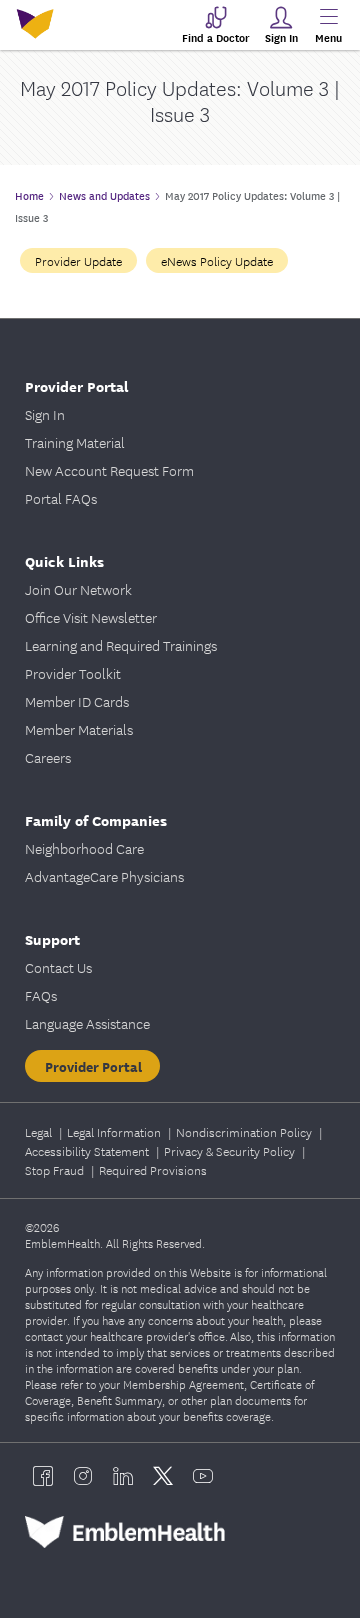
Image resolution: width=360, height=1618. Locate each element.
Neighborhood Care (84, 848)
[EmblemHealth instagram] (83, 1476)
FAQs (41, 995)
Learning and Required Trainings (121, 645)
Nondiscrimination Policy (245, 1131)
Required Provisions (153, 1169)
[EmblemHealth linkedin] (123, 1476)
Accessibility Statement (88, 1150)
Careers (48, 757)
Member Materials (79, 729)
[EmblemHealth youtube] (203, 1476)
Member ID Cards (77, 701)
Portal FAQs (61, 498)
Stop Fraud (56, 1169)
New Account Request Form (109, 470)
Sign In (45, 414)
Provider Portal (93, 1066)
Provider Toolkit (73, 673)
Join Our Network (78, 589)
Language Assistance (87, 1023)
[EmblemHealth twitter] (163, 1476)
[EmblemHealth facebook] (43, 1476)
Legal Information (115, 1131)
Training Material (75, 442)
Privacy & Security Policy (231, 1150)
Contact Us (58, 967)
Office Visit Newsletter (91, 617)
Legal (40, 1131)
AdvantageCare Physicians (104, 876)
